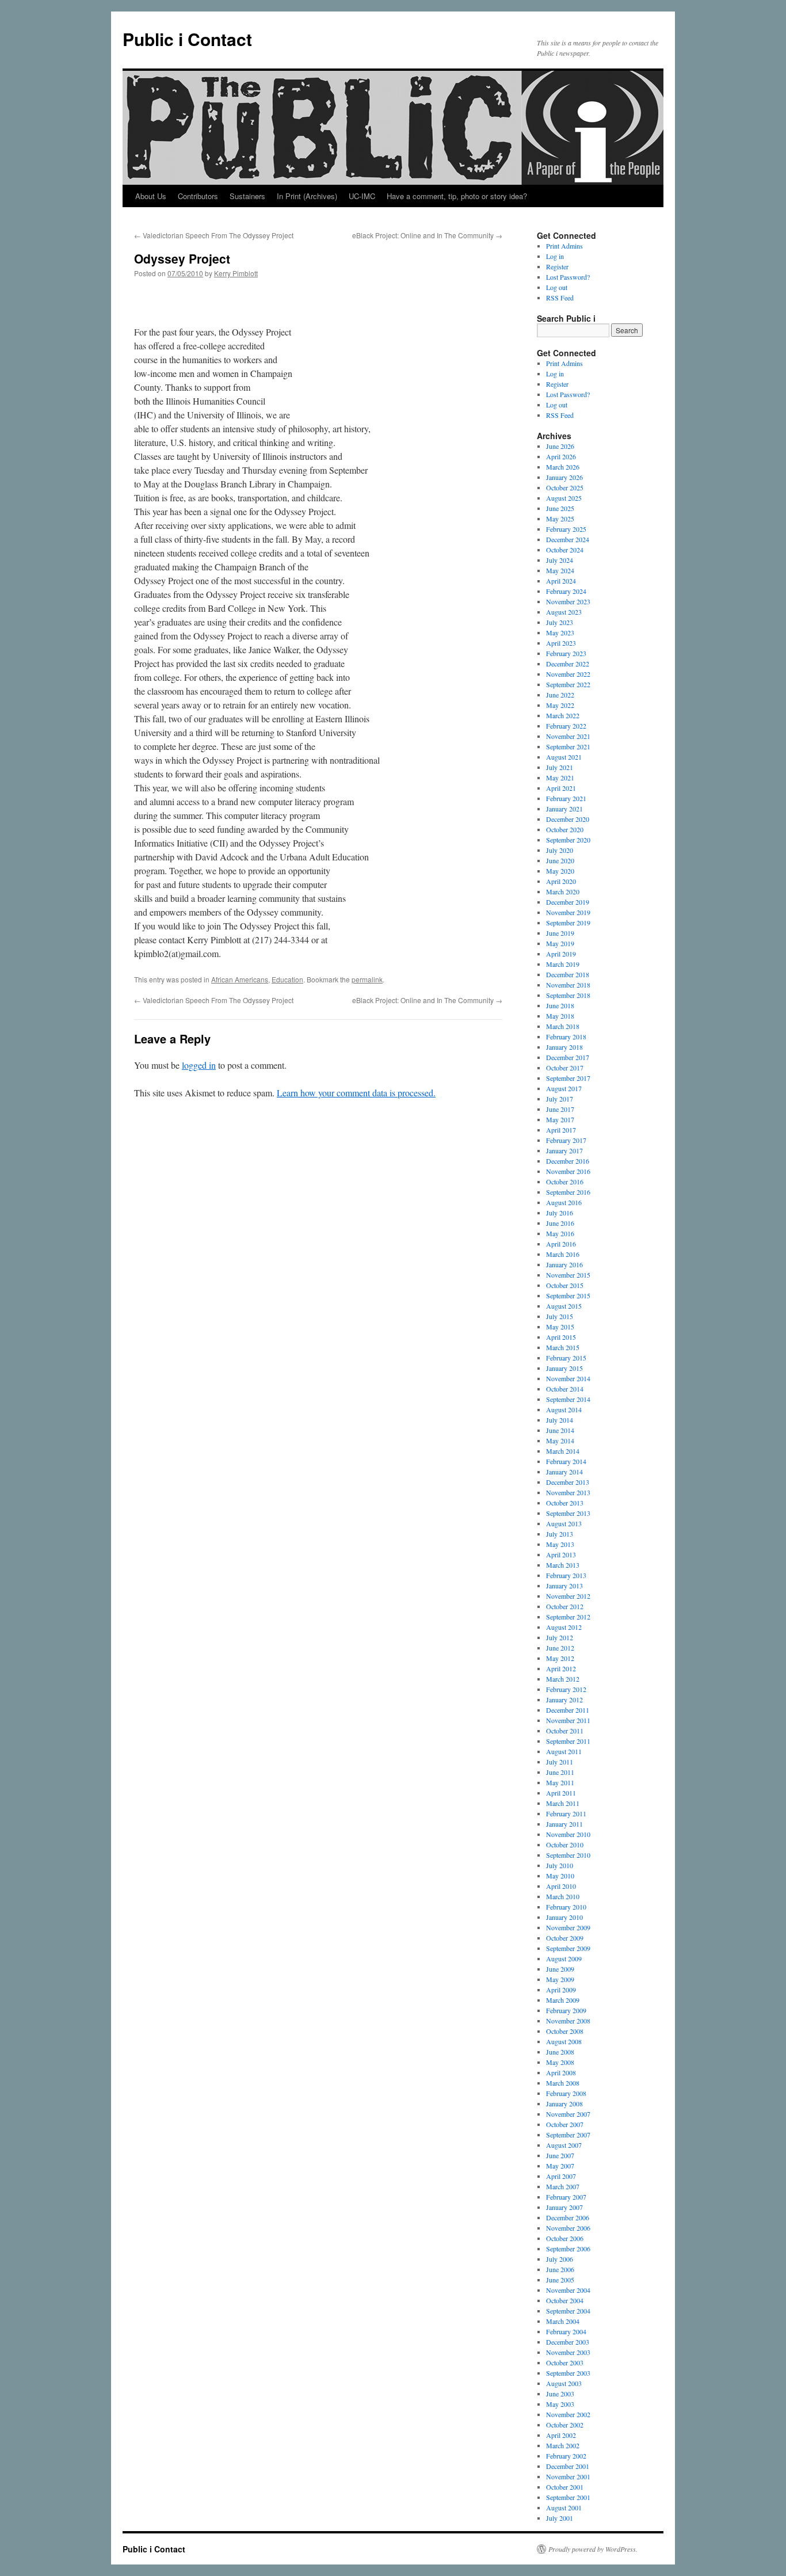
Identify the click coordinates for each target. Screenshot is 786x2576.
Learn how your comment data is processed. (356, 1093)
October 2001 (565, 2487)
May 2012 (560, 1658)
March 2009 (563, 2000)
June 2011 (560, 1772)
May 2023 (560, 632)
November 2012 (568, 1596)
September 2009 (568, 1948)
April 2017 (561, 1130)
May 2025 (560, 519)
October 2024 (565, 550)
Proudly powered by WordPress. (593, 2549)
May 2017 (560, 1119)
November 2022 (568, 674)
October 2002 (565, 2425)
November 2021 (568, 736)
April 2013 (561, 1554)
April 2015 (561, 1337)
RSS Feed (560, 298)
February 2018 (566, 1037)
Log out (557, 287)
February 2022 (566, 726)
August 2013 (564, 1523)
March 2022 (563, 715)
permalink (367, 979)
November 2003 (568, 2352)
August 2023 (564, 612)
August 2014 (564, 1409)
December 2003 (568, 2342)
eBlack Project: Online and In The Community (427, 235)
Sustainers (247, 196)
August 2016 (564, 1202)
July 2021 (560, 767)
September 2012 (568, 1617)
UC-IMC (362, 196)
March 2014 (563, 1451)
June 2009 (560, 1969)
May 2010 (560, 1876)
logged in (199, 1065)
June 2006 (560, 2269)
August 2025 (564, 498)
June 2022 (560, 695)
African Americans (240, 979)
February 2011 (566, 1813)
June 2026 (560, 446)
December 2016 (568, 1161)
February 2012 (566, 1689)
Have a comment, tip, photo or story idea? (457, 196)
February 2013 (566, 1575)
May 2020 (560, 871)
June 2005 (560, 2280)
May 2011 (560, 1782)
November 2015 (568, 1275)
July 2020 (560, 850)
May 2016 (560, 1233)
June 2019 (560, 933)
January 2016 (564, 1264)
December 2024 (568, 539)
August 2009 (564, 1958)
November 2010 (568, 1834)
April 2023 (561, 643)
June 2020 (560, 860)
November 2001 (568, 2476)
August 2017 (564, 1088)
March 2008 (563, 2083)
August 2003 (564, 2383)
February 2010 (566, 1907)
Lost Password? (568, 277)
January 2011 (564, 1824)
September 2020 (568, 840)
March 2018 (563, 1026)
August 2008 (564, 2041)
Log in (555, 256)
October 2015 (565, 1285)
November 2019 (568, 912)
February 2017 (566, 1140)
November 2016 (568, 1171)
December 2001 (568, 2466)
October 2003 (565, 2362)
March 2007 (563, 2186)
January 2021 (564, 809)
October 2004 (565, 2300)
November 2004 (568, 2290)
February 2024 (566, 591)
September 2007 (568, 2135)
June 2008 (560, 2052)
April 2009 (561, 1990)
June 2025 (560, 508)
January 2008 (564, 2104)
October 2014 (565, 1389)
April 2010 (561, 1886)
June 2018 (560, 1005)
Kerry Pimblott (236, 273)
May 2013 (560, 1544)
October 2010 (565, 1845)
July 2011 (560, 1762)
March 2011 (563, 1803)
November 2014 (568, 1378)
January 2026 (564, 477)
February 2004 (566, 2331)
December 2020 (568, 819)
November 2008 (568, 2021)
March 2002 (563, 2445)
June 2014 (560, 1430)
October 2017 (565, 1068)
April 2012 (561, 1668)
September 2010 (568, 1855)
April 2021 (561, 788)
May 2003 (560, 2404)
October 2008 (565, 2031)
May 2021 (560, 778)
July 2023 (560, 622)
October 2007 (565, 2124)
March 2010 (563, 1896)
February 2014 (566, 1461)
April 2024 (561, 581)
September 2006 (568, 2249)
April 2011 (561, 1793)
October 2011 (565, 1731)
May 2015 (560, 1327)
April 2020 (561, 881)
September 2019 (568, 923)
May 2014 (560, 1441)
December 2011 (568, 1710)
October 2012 (565, 1606)
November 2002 (568, 2414)
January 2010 (564, 1917)
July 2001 (560, 2518)
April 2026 (561, 456)
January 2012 (564, 1699)
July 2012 (560, 1637)
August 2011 (564, 1751)
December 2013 (568, 1482)
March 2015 (563, 1347)
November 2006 (568, 2228)
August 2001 (564, 2508)
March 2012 (563, 1679)
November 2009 (568, 1927)
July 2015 (560, 1316)
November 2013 (568, 1492)
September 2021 (568, 746)
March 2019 (563, 964)
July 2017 (560, 1099)
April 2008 (561, 2072)
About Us (151, 196)
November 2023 (568, 601)
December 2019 (568, 902)
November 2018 (568, 985)
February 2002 (566, 2456)
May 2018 (560, 1016)
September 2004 (568, 2311)
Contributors (198, 196)
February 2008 (566, 2093)
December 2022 (568, 664)
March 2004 (563, 2321)
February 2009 (566, 2010)
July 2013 (560, 1534)
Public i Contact (187, 39)
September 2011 (568, 1741)
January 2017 (564, 1150)
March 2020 (563, 891)
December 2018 (568, 974)
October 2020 (565, 829)
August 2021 (564, 757)
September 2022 (568, 684)
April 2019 (561, 954)
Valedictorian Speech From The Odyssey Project (214, 235)
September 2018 (568, 995)
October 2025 (565, 487)
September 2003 (568, 2373)
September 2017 (568, 1078)
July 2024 (560, 560)
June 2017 (560, 1109)
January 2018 (564, 1047)
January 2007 (564, 2207)
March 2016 (563, 1254)
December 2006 (568, 2217)
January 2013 (564, 1586)
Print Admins (564, 246)
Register (557, 266)
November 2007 (568, 2114)
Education (287, 979)
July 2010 (560, 1865)
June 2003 (560, 2394)
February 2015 (566, 1358)
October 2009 (565, 1938)
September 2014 (568, 1399)
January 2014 (564, 1472)
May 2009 (560, 1979)
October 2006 (565, 2238)
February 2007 (566, 2197)
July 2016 (560, 1213)
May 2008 (560, 2062)
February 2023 (566, 653)
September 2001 (568, 2497)
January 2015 (564, 1368)
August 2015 (564, 1306)
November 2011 (568, 1720)
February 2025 (566, 529)
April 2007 (561, 2176)
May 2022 (560, 705)
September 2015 (568, 1295)
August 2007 (564, 2145)
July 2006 (560, 2259)
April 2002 (561, 2435)
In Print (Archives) (307, 196)
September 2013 (568, 1513)
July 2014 (560, 1420)
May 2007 (560, 2166)
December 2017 (568, 1057)
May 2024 (560, 570)
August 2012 (564, 1627)
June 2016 (560, 1223)
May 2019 (560, 943)
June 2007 (560, 2155)
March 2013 (563, 1565)
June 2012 (560, 1648)
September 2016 (568, 1192)
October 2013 (565, 1503)
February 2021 (566, 798)
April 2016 (561, 1244)
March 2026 (563, 467)
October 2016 (565, 1182)
